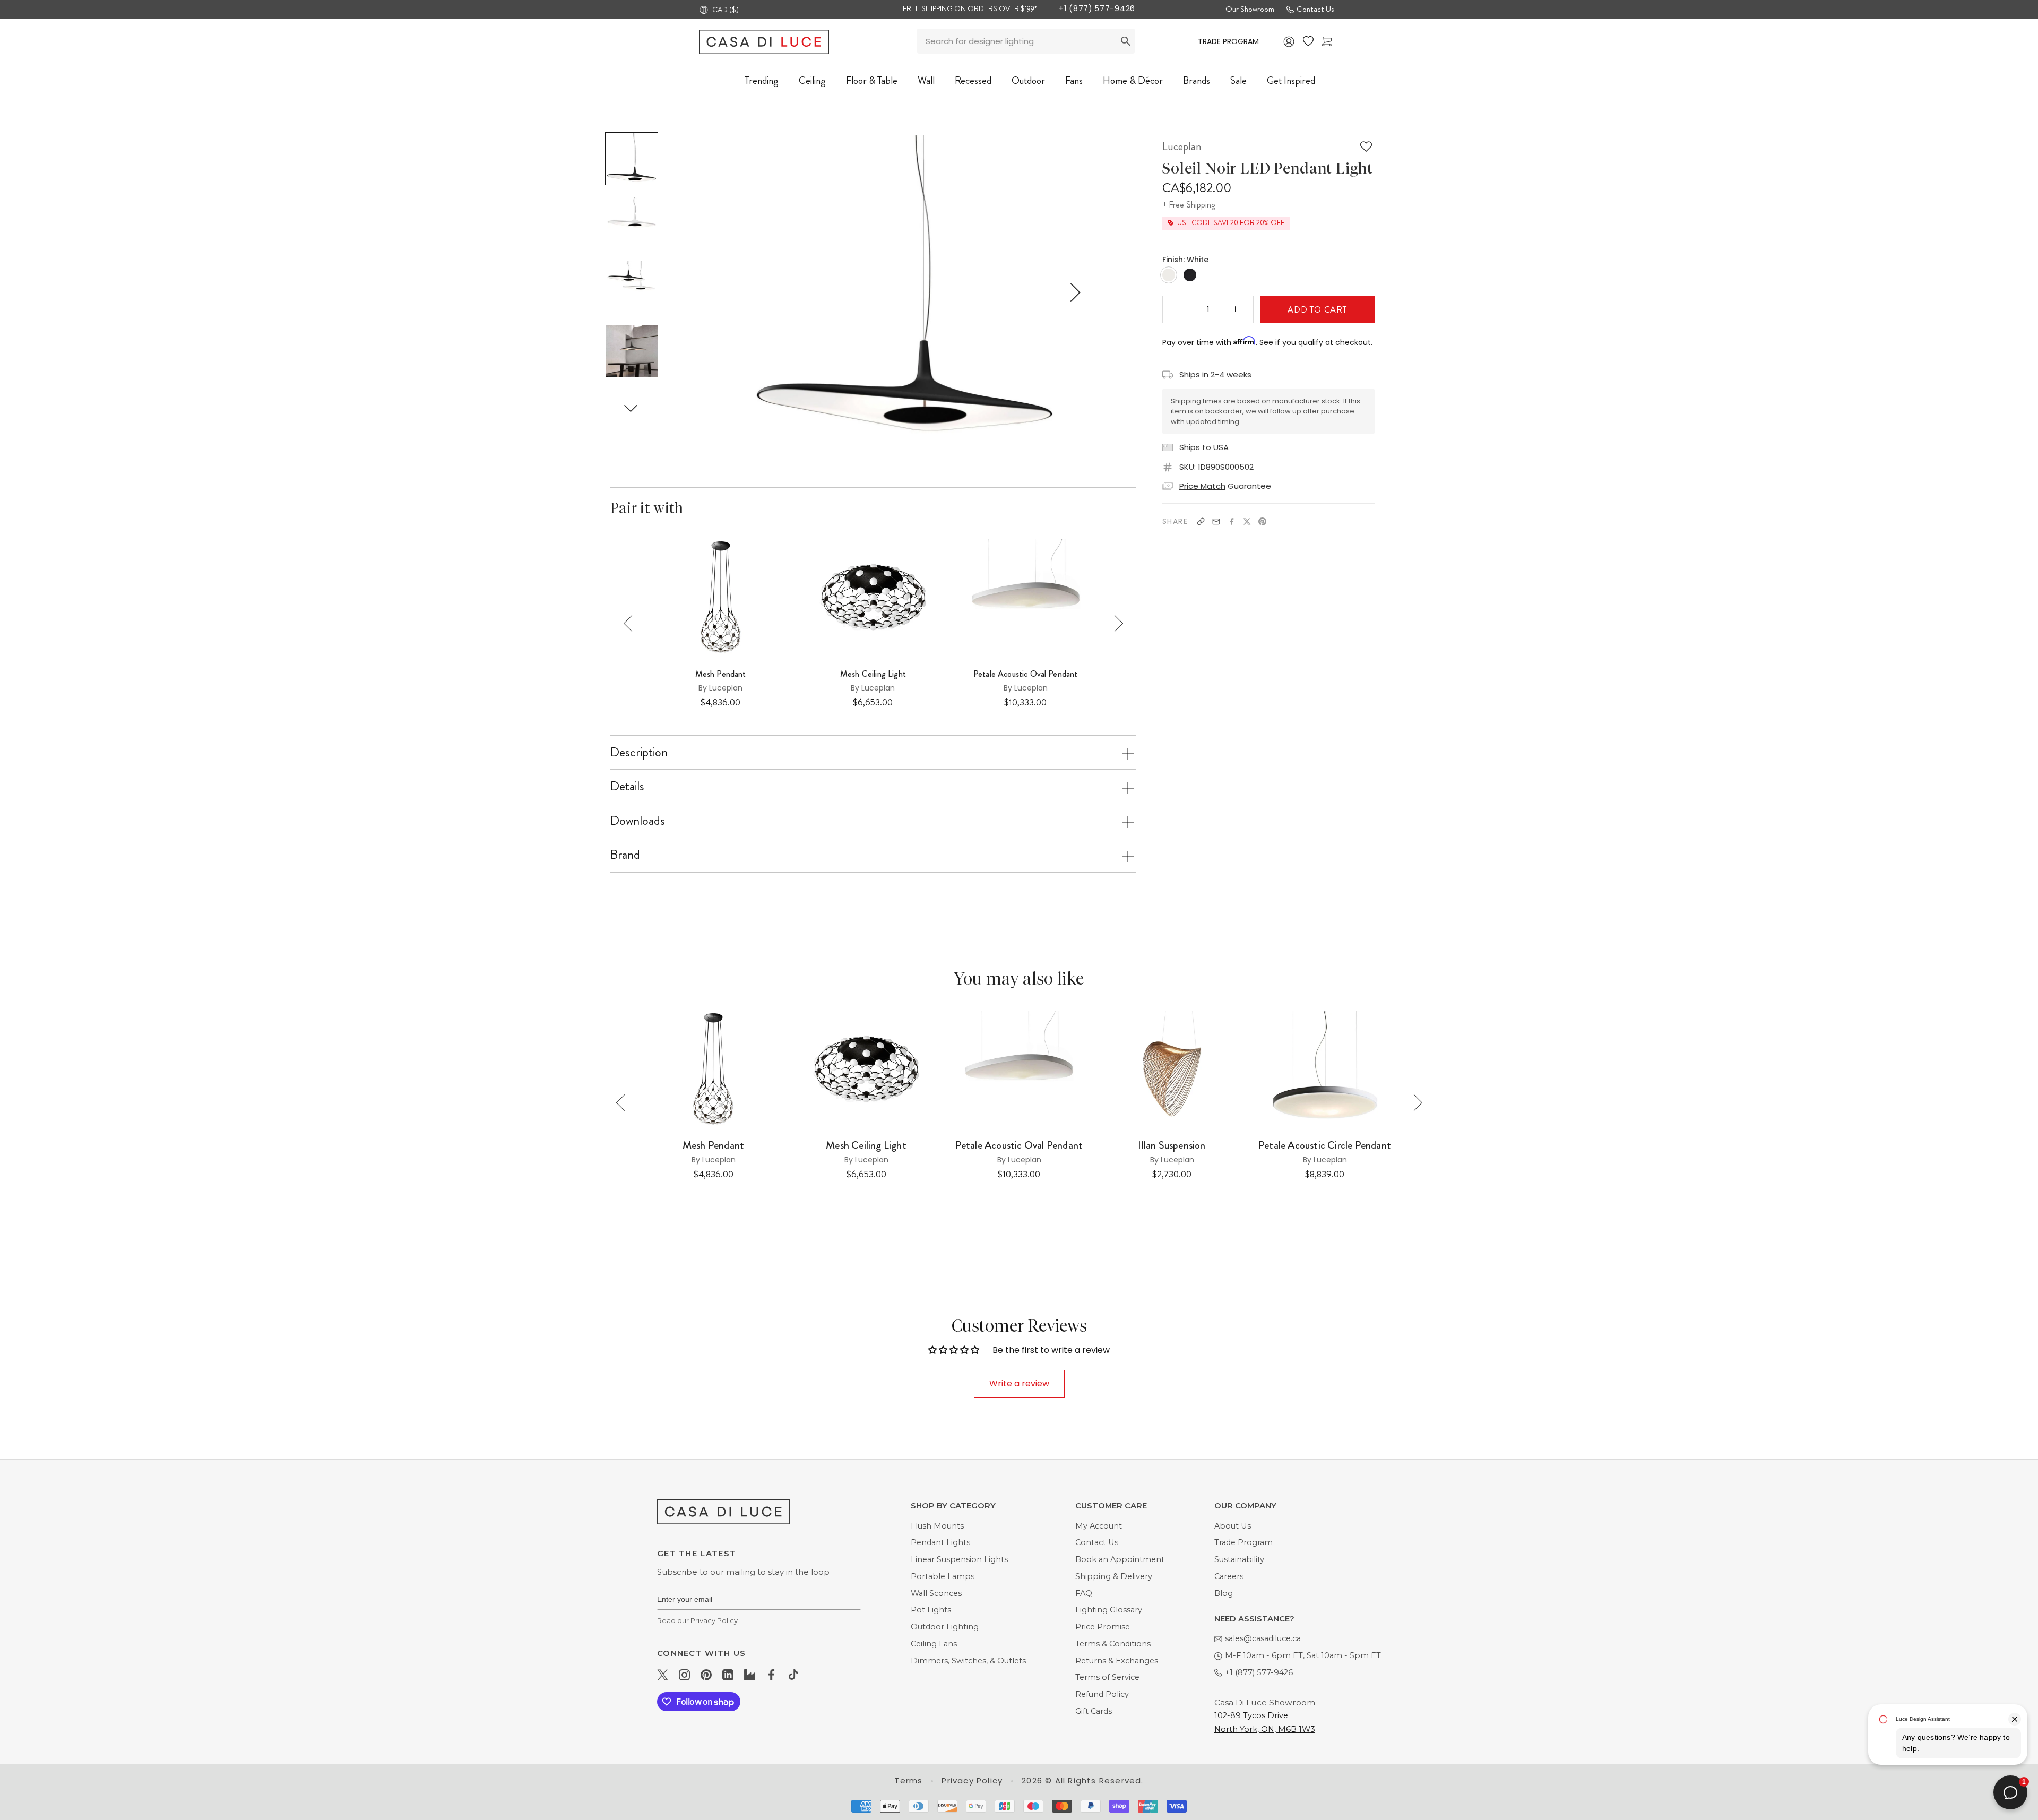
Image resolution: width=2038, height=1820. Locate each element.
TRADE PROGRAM (1228, 41)
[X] (1247, 521)
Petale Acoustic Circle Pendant (1325, 1145)
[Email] (1216, 521)
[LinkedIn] (728, 1675)
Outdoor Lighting (945, 1627)
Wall (926, 80)
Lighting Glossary (1109, 1610)
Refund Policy (1102, 1694)
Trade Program (1243, 1542)
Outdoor (1028, 80)
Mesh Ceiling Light (873, 674)
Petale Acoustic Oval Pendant (1025, 674)
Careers (1229, 1576)
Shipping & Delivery (1114, 1576)
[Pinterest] (1262, 521)
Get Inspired (1291, 80)
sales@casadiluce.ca (1263, 1638)
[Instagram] (684, 1675)
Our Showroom (1250, 9)
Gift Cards (1094, 1711)
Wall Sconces (936, 1593)
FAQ (1084, 1593)
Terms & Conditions (1113, 1644)
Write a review (1019, 1383)
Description (639, 752)
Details (627, 786)
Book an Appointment (1120, 1559)
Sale (1238, 80)
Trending (762, 80)
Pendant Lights (940, 1542)
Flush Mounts (937, 1526)
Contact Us (1315, 9)
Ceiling (812, 80)
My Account (1099, 1526)
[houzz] (750, 1675)
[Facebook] (1232, 521)
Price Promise (1103, 1627)
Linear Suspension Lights (959, 1559)
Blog (1224, 1593)
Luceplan (1182, 146)
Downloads (638, 821)
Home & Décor (1133, 80)
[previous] (736, 292)
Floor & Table (872, 80)
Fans (1074, 80)
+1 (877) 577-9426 (1097, 8)
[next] (1073, 292)
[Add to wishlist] (1366, 146)
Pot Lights (931, 1610)
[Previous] (632, 623)
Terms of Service (1107, 1677)
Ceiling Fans (934, 1644)
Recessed (973, 80)
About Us (1233, 1526)
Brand (625, 855)
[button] (631, 408)
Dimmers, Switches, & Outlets (968, 1661)
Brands (1197, 80)
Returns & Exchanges (1117, 1661)
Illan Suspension (1172, 1145)
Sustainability (1239, 1559)
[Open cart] (1327, 42)
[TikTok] (793, 1675)
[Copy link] (1201, 521)
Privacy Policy (714, 1620)
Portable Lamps (943, 1576)
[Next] (1115, 623)
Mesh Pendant (721, 674)
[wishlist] (1308, 41)
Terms (908, 1780)
